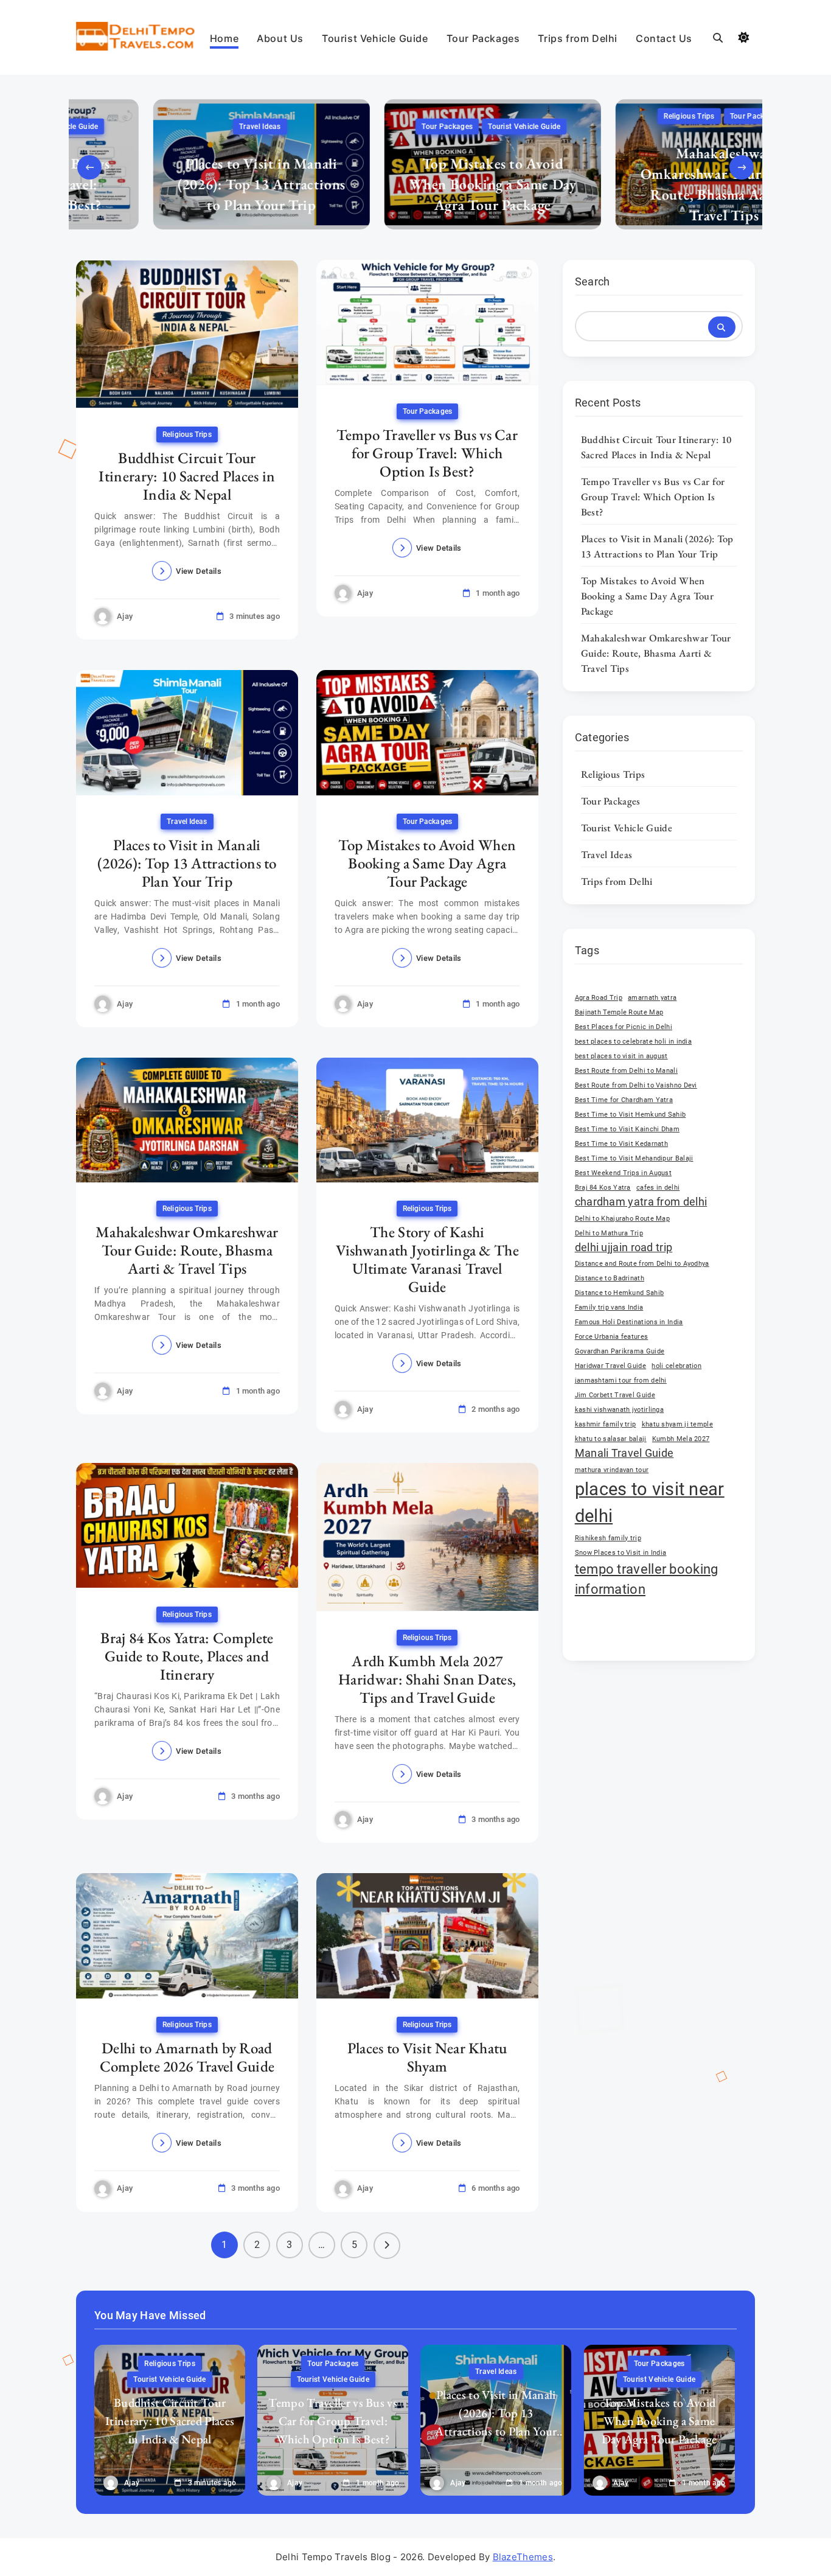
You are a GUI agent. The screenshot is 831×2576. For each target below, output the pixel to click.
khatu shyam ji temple (677, 1424)
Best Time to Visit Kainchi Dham (627, 1129)
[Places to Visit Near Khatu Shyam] (427, 1935)
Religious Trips (612, 116)
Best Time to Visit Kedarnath (621, 1144)
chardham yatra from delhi (641, 1202)
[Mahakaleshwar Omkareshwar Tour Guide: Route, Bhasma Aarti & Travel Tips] (187, 1120)
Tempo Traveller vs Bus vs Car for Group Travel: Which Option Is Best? (427, 452)
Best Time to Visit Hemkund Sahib (631, 1115)
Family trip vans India (609, 1307)
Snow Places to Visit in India (621, 1553)
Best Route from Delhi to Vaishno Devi (636, 1085)
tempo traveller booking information (647, 1579)
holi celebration (676, 1366)
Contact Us (664, 38)
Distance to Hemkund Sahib (620, 1293)
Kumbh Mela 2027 (681, 1439)
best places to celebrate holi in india (633, 1042)
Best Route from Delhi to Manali (626, 1071)
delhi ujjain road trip (624, 1248)
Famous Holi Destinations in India (629, 1322)
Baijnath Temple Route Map (619, 1012)
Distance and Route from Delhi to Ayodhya (642, 1264)
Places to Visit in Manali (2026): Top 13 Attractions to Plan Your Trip (184, 183)
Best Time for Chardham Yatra (624, 1100)
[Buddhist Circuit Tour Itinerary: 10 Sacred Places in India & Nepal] (187, 334)
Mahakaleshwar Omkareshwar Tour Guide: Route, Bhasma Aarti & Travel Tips (647, 183)
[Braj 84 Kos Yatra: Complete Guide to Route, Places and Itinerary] (187, 1525)
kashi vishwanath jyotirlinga (619, 1410)
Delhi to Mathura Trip (609, 1233)
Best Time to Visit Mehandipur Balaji (634, 1158)
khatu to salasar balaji (611, 1439)
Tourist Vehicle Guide (375, 38)
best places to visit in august (621, 1056)
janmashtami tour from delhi (621, 1380)
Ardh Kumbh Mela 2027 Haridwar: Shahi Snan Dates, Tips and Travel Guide (427, 1678)
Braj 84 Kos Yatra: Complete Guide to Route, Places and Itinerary (187, 1655)
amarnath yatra (652, 998)
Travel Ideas (183, 127)
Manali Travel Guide (624, 1453)
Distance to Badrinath (610, 1278)
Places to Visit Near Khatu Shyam (427, 2057)
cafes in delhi (658, 1188)
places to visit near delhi (650, 1503)
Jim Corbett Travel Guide (615, 1395)
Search (593, 281)
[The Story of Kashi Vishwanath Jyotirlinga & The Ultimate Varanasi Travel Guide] (427, 1120)
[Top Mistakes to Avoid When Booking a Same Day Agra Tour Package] (427, 732)
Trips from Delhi (578, 38)
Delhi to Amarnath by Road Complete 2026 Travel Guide (187, 2057)
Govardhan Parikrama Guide (620, 1351)
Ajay (125, 616)
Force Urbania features (612, 1337)
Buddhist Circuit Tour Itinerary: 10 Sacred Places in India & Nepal (187, 475)
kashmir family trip (606, 1424)
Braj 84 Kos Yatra (603, 1188)
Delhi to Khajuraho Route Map (622, 1219)
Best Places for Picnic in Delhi (624, 1027)
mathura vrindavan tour (612, 1470)
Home (224, 38)
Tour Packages (483, 38)
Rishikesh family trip (608, 1538)
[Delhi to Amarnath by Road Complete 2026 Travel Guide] (187, 1935)
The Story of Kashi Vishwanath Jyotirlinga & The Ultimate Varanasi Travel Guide (427, 1259)
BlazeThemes (523, 2557)
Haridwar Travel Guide (610, 1366)
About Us (280, 38)
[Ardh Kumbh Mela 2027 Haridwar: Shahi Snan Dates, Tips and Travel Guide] (427, 1537)
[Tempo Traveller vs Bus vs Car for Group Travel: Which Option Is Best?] (427, 322)
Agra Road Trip (599, 998)
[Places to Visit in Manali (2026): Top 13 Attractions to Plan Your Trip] (187, 732)
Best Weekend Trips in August (623, 1173)
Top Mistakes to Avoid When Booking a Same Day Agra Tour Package (416, 183)
